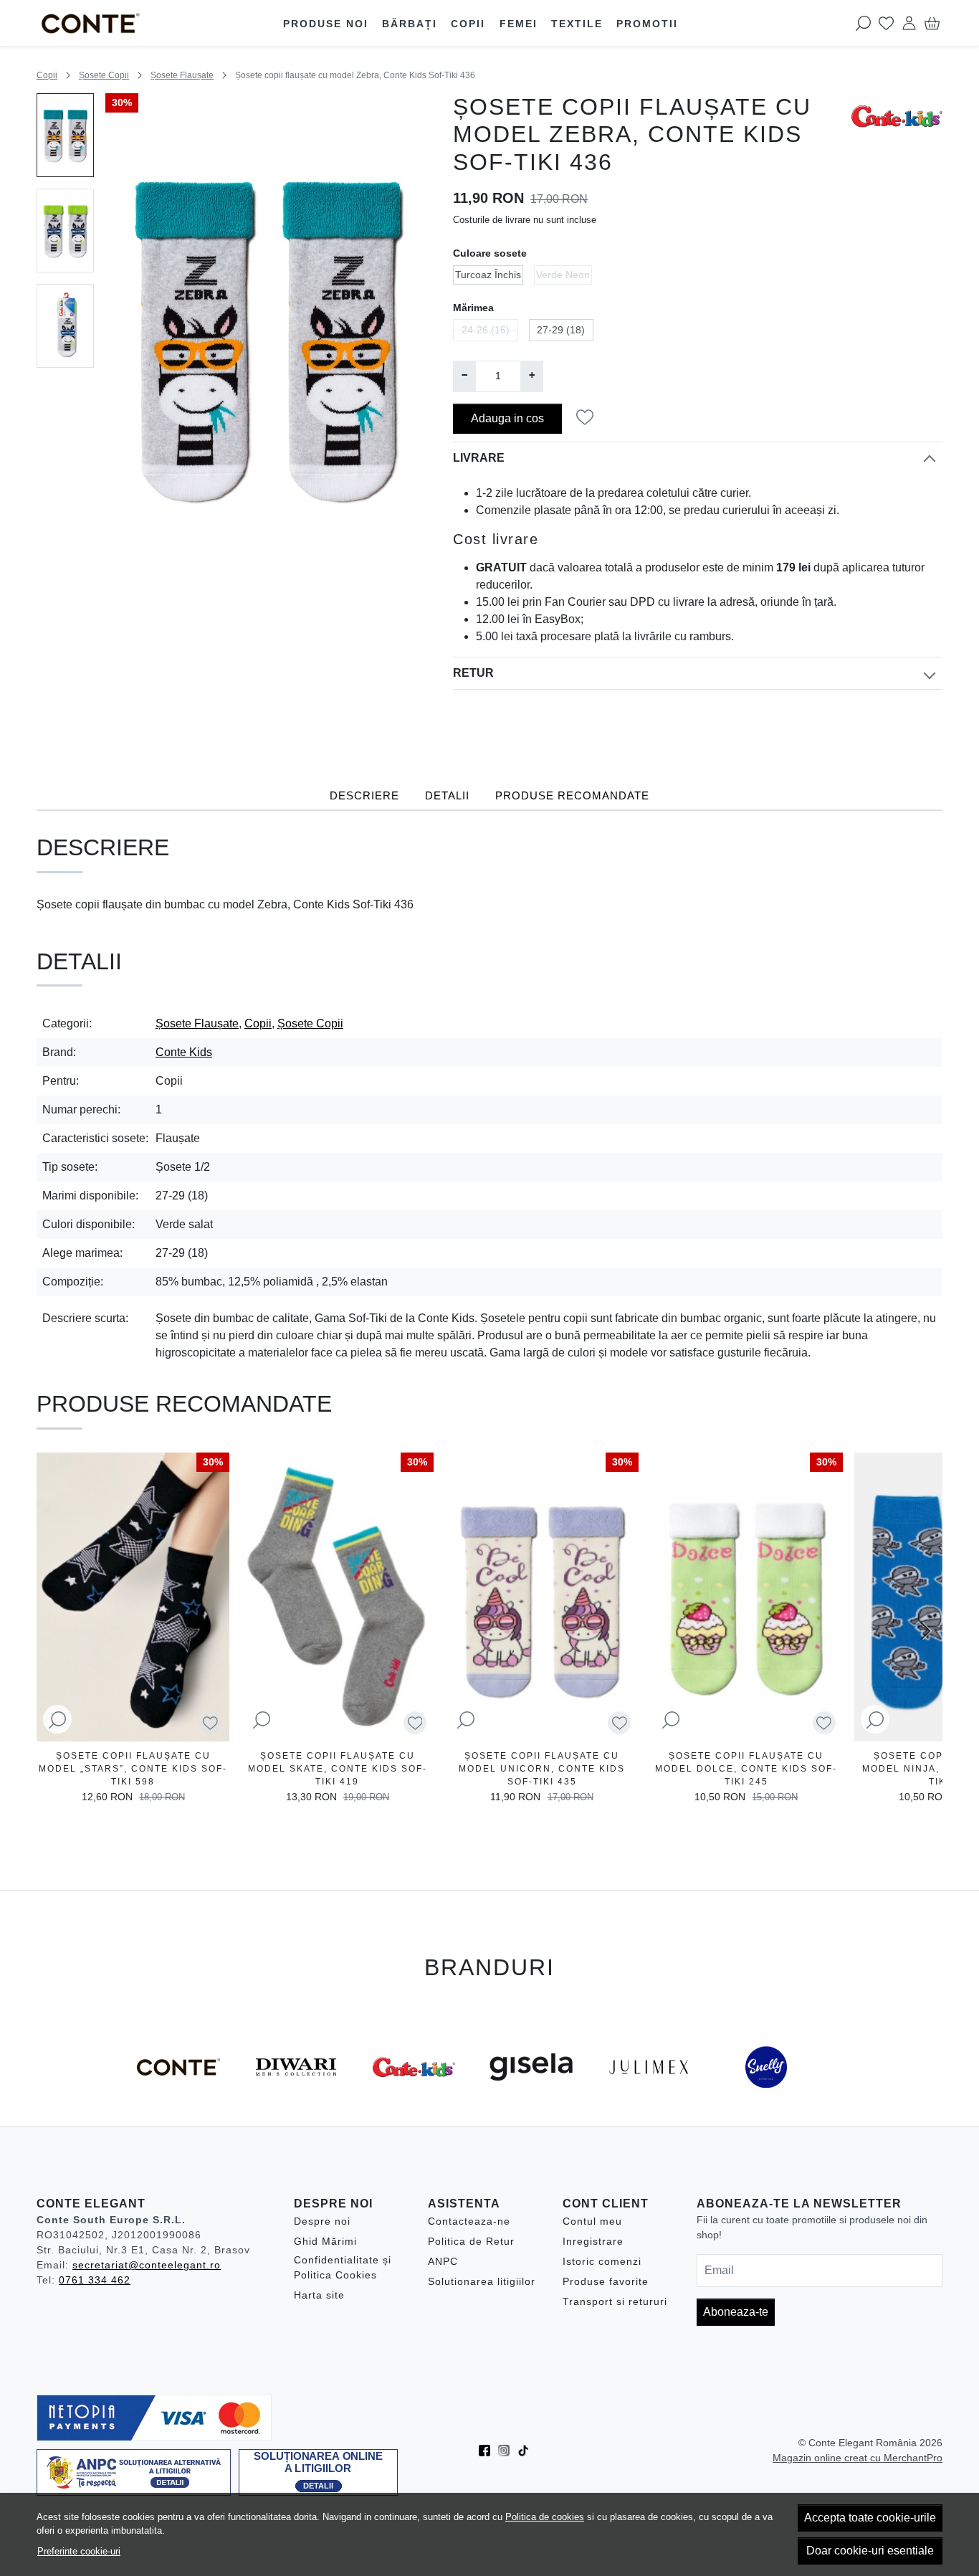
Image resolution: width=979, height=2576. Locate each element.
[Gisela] (531, 2094)
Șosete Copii (104, 75)
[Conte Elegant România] (120, 23)
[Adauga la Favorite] (589, 418)
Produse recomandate (572, 796)
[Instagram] (508, 2451)
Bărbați (410, 24)
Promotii (647, 24)
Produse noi (326, 24)
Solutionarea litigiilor (482, 2281)
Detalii (447, 796)
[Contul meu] (909, 23)
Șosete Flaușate (182, 75)
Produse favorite (606, 2281)
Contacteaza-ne (469, 2221)
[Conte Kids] (414, 2094)
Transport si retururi (615, 2301)
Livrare (479, 458)
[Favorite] (886, 23)
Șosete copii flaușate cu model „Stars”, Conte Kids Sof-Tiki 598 (133, 1769)
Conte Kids (184, 1052)
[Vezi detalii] (57, 1720)
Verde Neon (563, 275)
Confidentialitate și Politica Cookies (343, 2267)
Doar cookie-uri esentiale (870, 2551)
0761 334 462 (95, 2280)
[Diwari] (296, 2094)
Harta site (319, 2295)
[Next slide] (925, 1631)
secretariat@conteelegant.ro (147, 2265)
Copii (468, 24)
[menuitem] (65, 135)
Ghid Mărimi (325, 2241)
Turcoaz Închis (488, 275)
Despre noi (322, 2221)
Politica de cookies (545, 2517)
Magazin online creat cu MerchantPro (858, 2458)
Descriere (364, 796)
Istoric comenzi (602, 2261)
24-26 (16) (486, 330)
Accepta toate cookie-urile (870, 2518)
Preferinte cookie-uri (79, 2551)
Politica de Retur (471, 2241)
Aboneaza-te (736, 2312)
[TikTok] (527, 2451)
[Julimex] (649, 2094)
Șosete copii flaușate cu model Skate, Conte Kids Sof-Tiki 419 (338, 1769)
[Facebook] (488, 2451)
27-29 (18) (561, 330)
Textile (577, 24)
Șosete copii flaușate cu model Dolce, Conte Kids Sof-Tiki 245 (746, 1769)
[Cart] (932, 23)
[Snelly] (766, 2094)
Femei (519, 24)
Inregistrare (593, 2241)
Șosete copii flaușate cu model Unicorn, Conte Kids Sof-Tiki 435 (542, 1769)
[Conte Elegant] (178, 2094)
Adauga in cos (507, 418)
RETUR (473, 673)
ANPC (443, 2261)
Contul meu (592, 2221)
